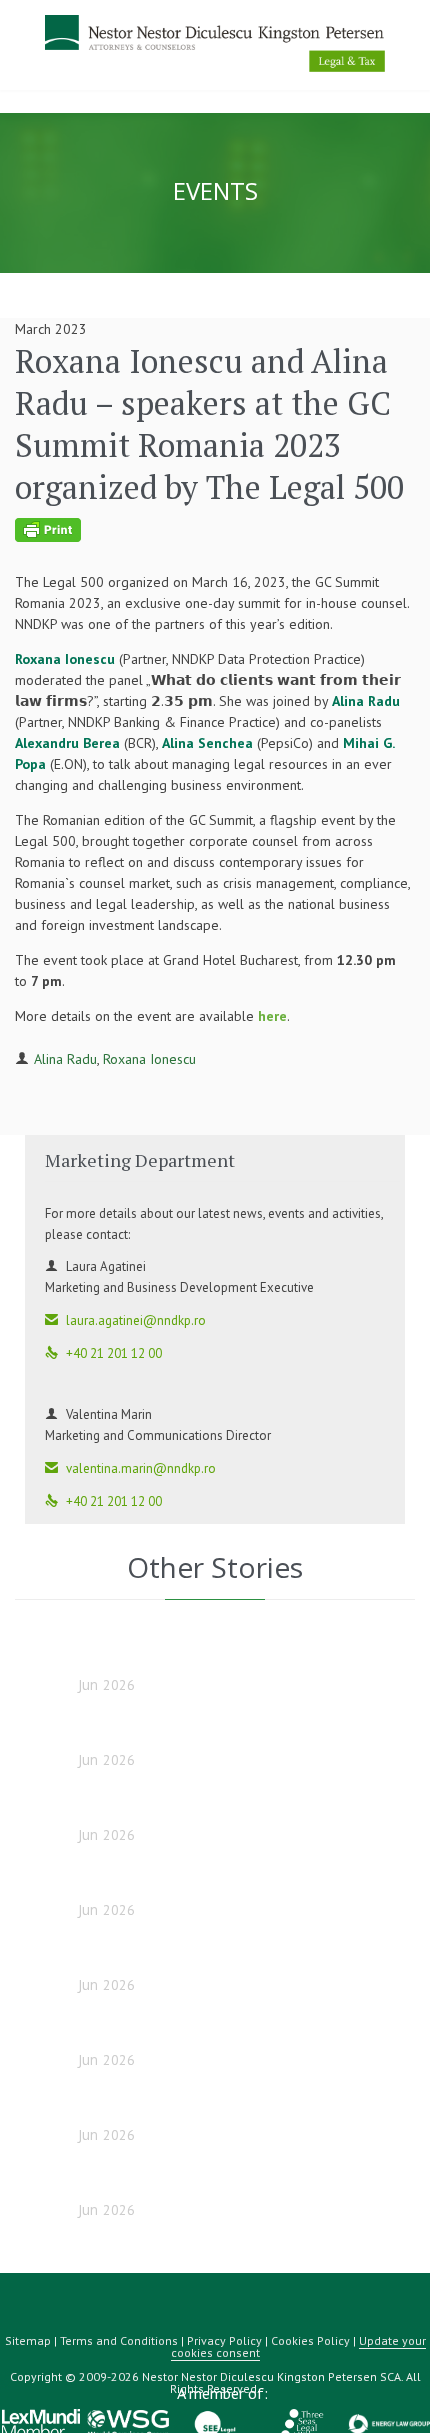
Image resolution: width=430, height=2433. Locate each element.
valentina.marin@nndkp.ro (130, 1468)
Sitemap (28, 2340)
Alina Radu (65, 1059)
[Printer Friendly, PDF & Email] (212, 530)
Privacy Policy (224, 2340)
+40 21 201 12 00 (103, 1353)
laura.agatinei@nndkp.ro (125, 1320)
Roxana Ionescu (149, 1059)
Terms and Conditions (119, 2340)
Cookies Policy (310, 2340)
